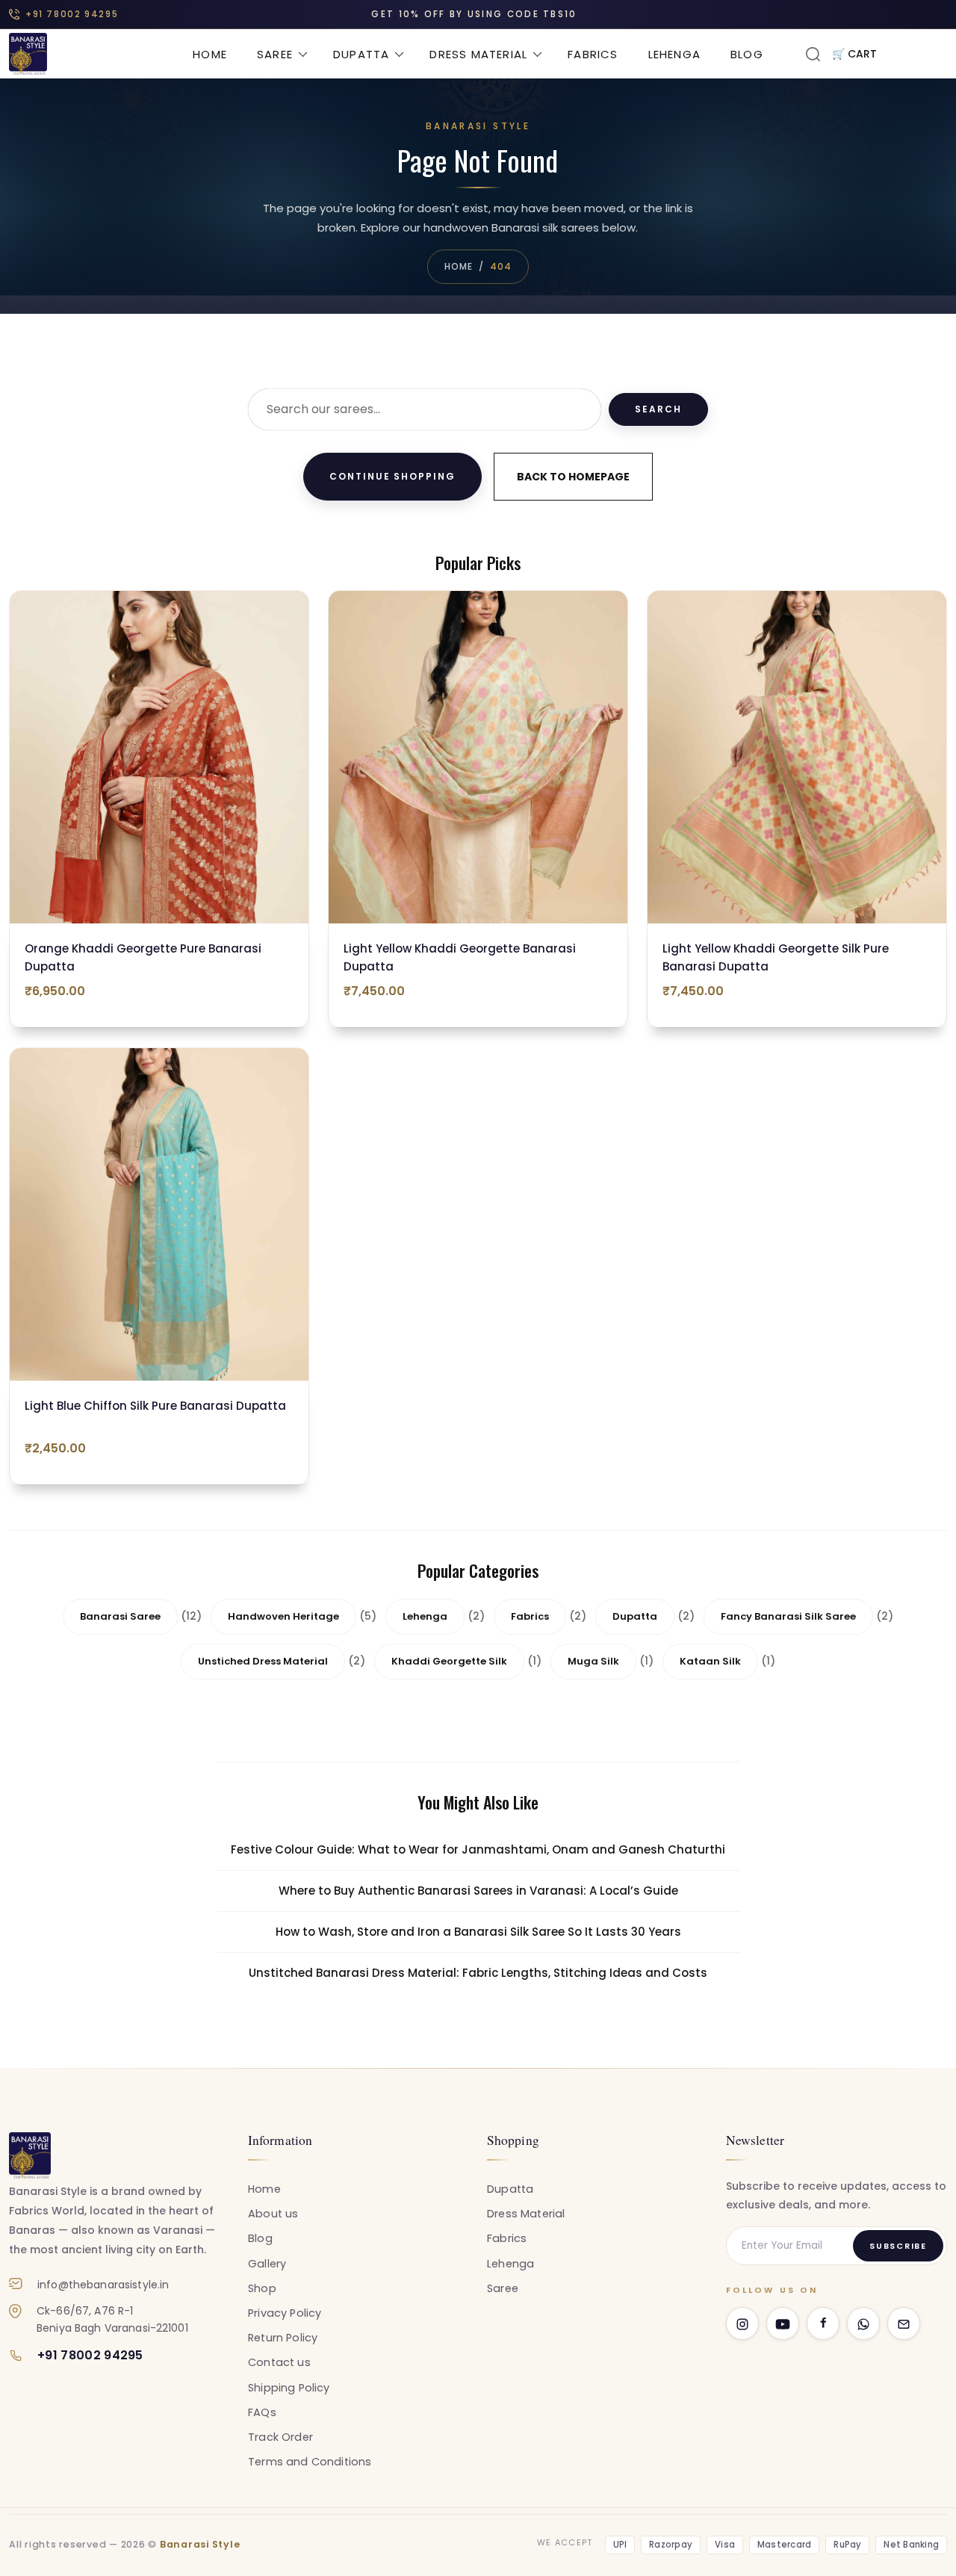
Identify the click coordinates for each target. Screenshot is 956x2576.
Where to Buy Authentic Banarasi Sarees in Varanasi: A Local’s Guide (478, 1891)
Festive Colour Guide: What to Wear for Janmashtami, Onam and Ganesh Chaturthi (478, 1849)
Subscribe (898, 2246)
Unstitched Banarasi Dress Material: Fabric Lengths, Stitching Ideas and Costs (478, 1973)
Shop (262, 2288)
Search (658, 409)
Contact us (279, 2362)
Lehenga (674, 54)
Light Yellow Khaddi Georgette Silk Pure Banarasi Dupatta (776, 957)
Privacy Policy (285, 2313)
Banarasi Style (200, 2544)
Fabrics (593, 54)
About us (273, 2214)
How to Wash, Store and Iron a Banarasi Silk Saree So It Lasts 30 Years (478, 1932)
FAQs (262, 2412)
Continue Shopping (392, 476)
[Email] (904, 2323)
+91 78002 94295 (72, 14)
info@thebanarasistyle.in (103, 2285)
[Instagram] (742, 2323)
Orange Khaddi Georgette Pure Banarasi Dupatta (143, 957)
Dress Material (478, 54)
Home (210, 54)
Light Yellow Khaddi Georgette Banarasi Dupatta (460, 957)
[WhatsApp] (863, 2323)
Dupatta (361, 54)
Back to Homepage (573, 477)
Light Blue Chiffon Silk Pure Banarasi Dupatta (155, 1406)
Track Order (280, 2437)
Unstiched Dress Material (263, 1661)
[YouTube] (783, 2323)
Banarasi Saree (120, 1616)
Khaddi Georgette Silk (449, 1661)
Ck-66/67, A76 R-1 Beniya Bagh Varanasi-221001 (112, 2319)
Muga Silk (593, 1661)
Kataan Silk (710, 1661)
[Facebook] (823, 2323)
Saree (275, 54)
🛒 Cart (854, 54)
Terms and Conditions (310, 2462)
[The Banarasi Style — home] (30, 2155)
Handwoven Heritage (283, 1616)
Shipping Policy (289, 2388)
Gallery (267, 2264)
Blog (747, 54)
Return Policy (283, 2338)
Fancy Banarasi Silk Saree (788, 1616)
